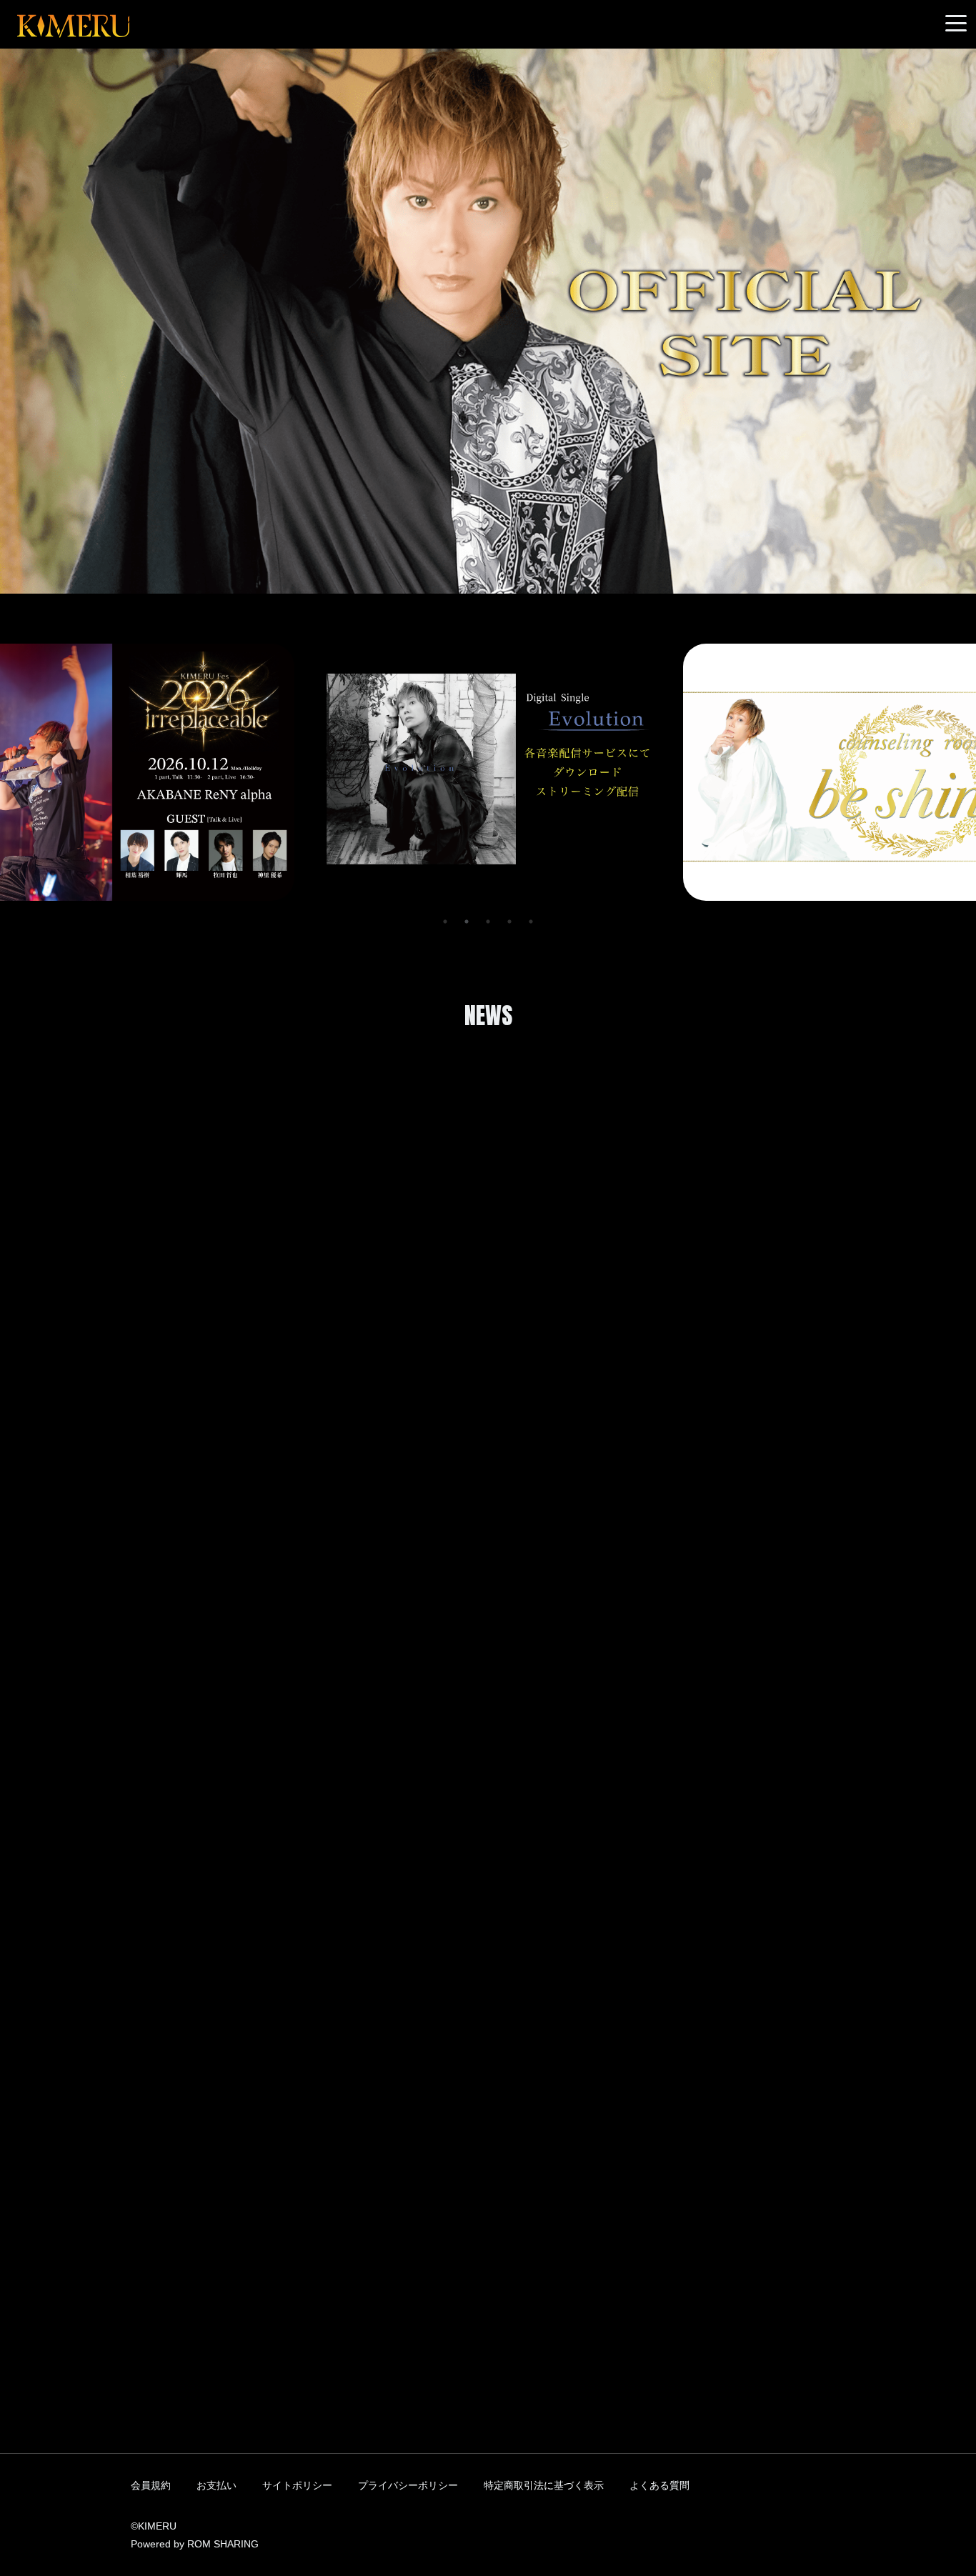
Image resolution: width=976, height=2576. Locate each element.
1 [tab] (445, 922)
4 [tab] (509, 922)
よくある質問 (659, 2485)
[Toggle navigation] (956, 24)
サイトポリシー (297, 2485)
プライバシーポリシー (408, 2485)
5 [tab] (531, 922)
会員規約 (151, 2485)
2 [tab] (467, 922)
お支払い (216, 2485)
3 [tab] (488, 922)
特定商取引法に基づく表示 (544, 2485)
